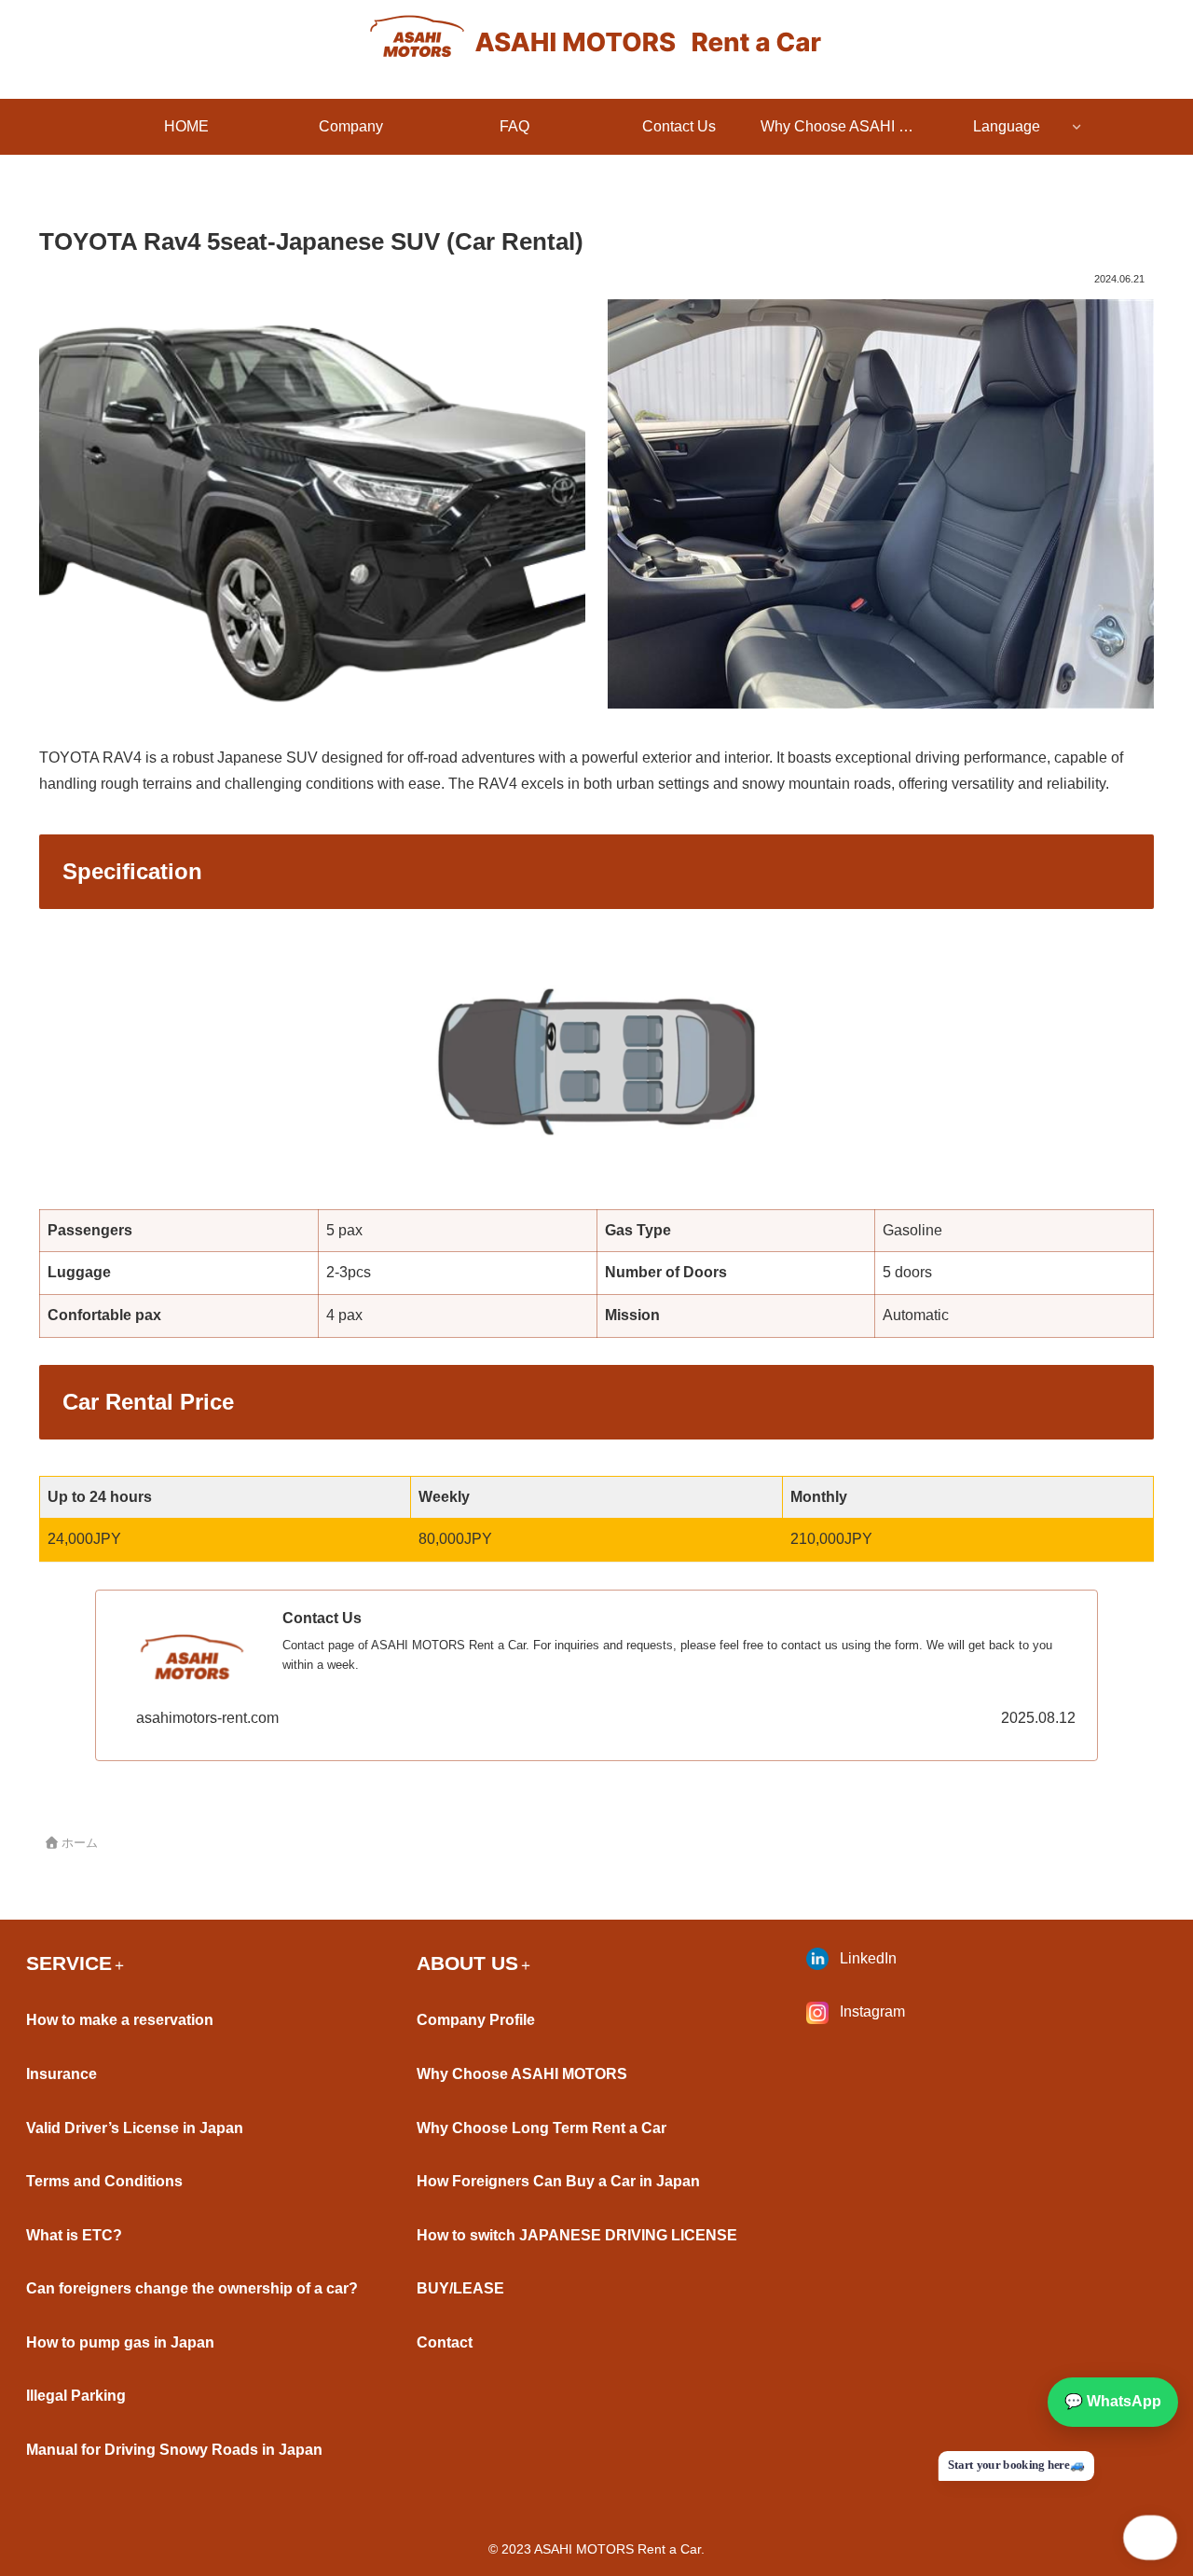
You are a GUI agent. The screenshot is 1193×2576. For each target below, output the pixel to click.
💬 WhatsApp (1113, 2401)
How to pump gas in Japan (120, 2342)
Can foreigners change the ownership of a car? (192, 2288)
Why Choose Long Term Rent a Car (542, 2128)
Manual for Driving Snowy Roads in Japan (174, 2450)
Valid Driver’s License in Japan (135, 2128)
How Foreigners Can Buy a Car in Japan (558, 2181)
